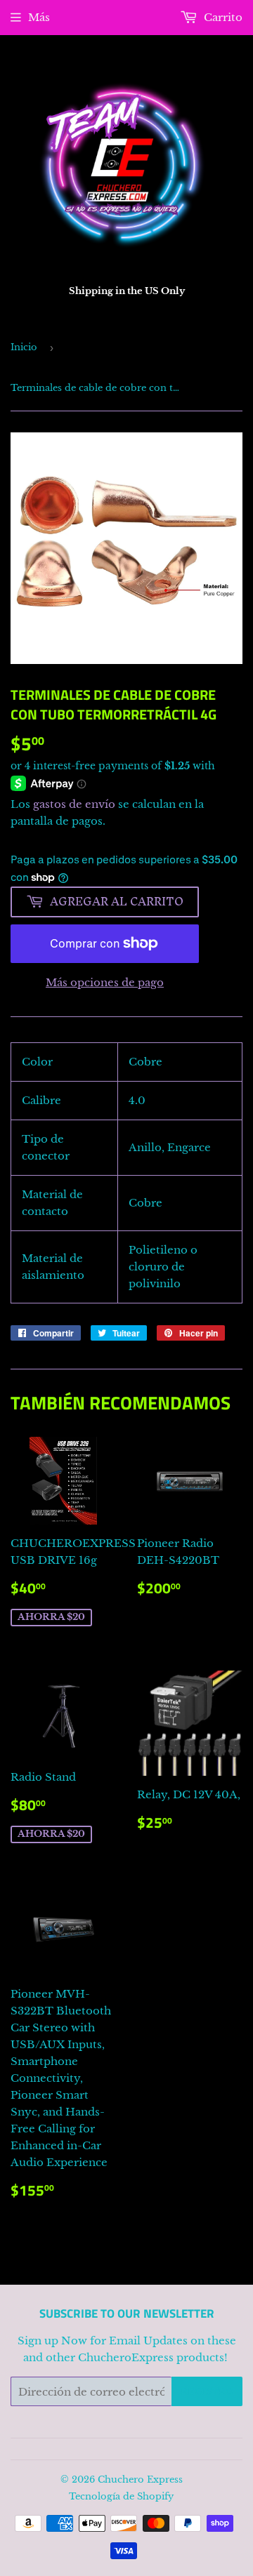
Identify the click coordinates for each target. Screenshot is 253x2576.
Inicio (24, 347)
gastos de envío (74, 804)
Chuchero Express (140, 2479)
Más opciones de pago (105, 982)
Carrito (222, 17)
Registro (207, 2392)
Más (39, 17)
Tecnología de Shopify (121, 2496)
